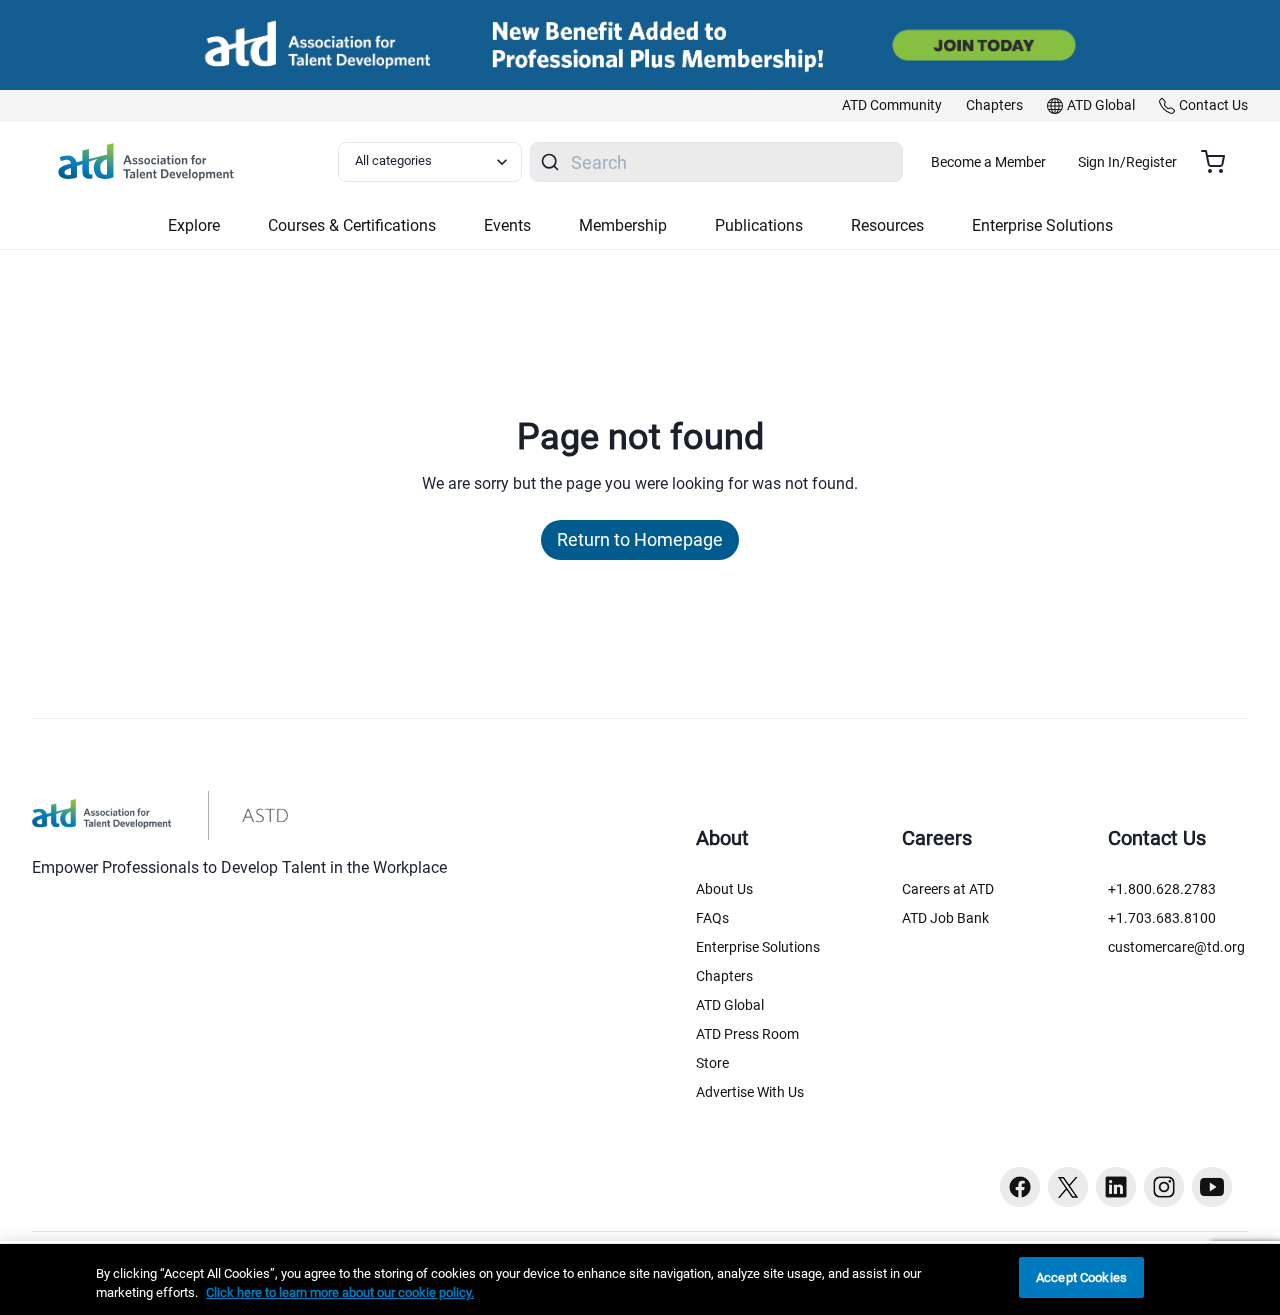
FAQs (712, 918)
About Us (724, 889)
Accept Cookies (1081, 1277)
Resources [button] (887, 225)
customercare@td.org (1176, 947)
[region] (640, 1279)
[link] (892, 106)
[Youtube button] (1212, 1187)
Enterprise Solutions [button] (1042, 225)
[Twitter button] (1068, 1187)
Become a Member (988, 162)
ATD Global (730, 1005)
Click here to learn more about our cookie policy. (340, 1293)
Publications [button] (759, 225)
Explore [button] (194, 225)
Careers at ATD (948, 889)
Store (712, 1063)
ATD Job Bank (945, 918)
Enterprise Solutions (758, 947)
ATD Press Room (747, 1034)
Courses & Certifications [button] (352, 225)
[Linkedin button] (1116, 1187)
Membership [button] (623, 225)
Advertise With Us (750, 1092)
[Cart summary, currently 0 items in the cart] (1220, 162)
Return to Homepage (640, 539)
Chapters (724, 976)
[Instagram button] (1164, 1187)
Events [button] (507, 225)
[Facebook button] (1020, 1187)
